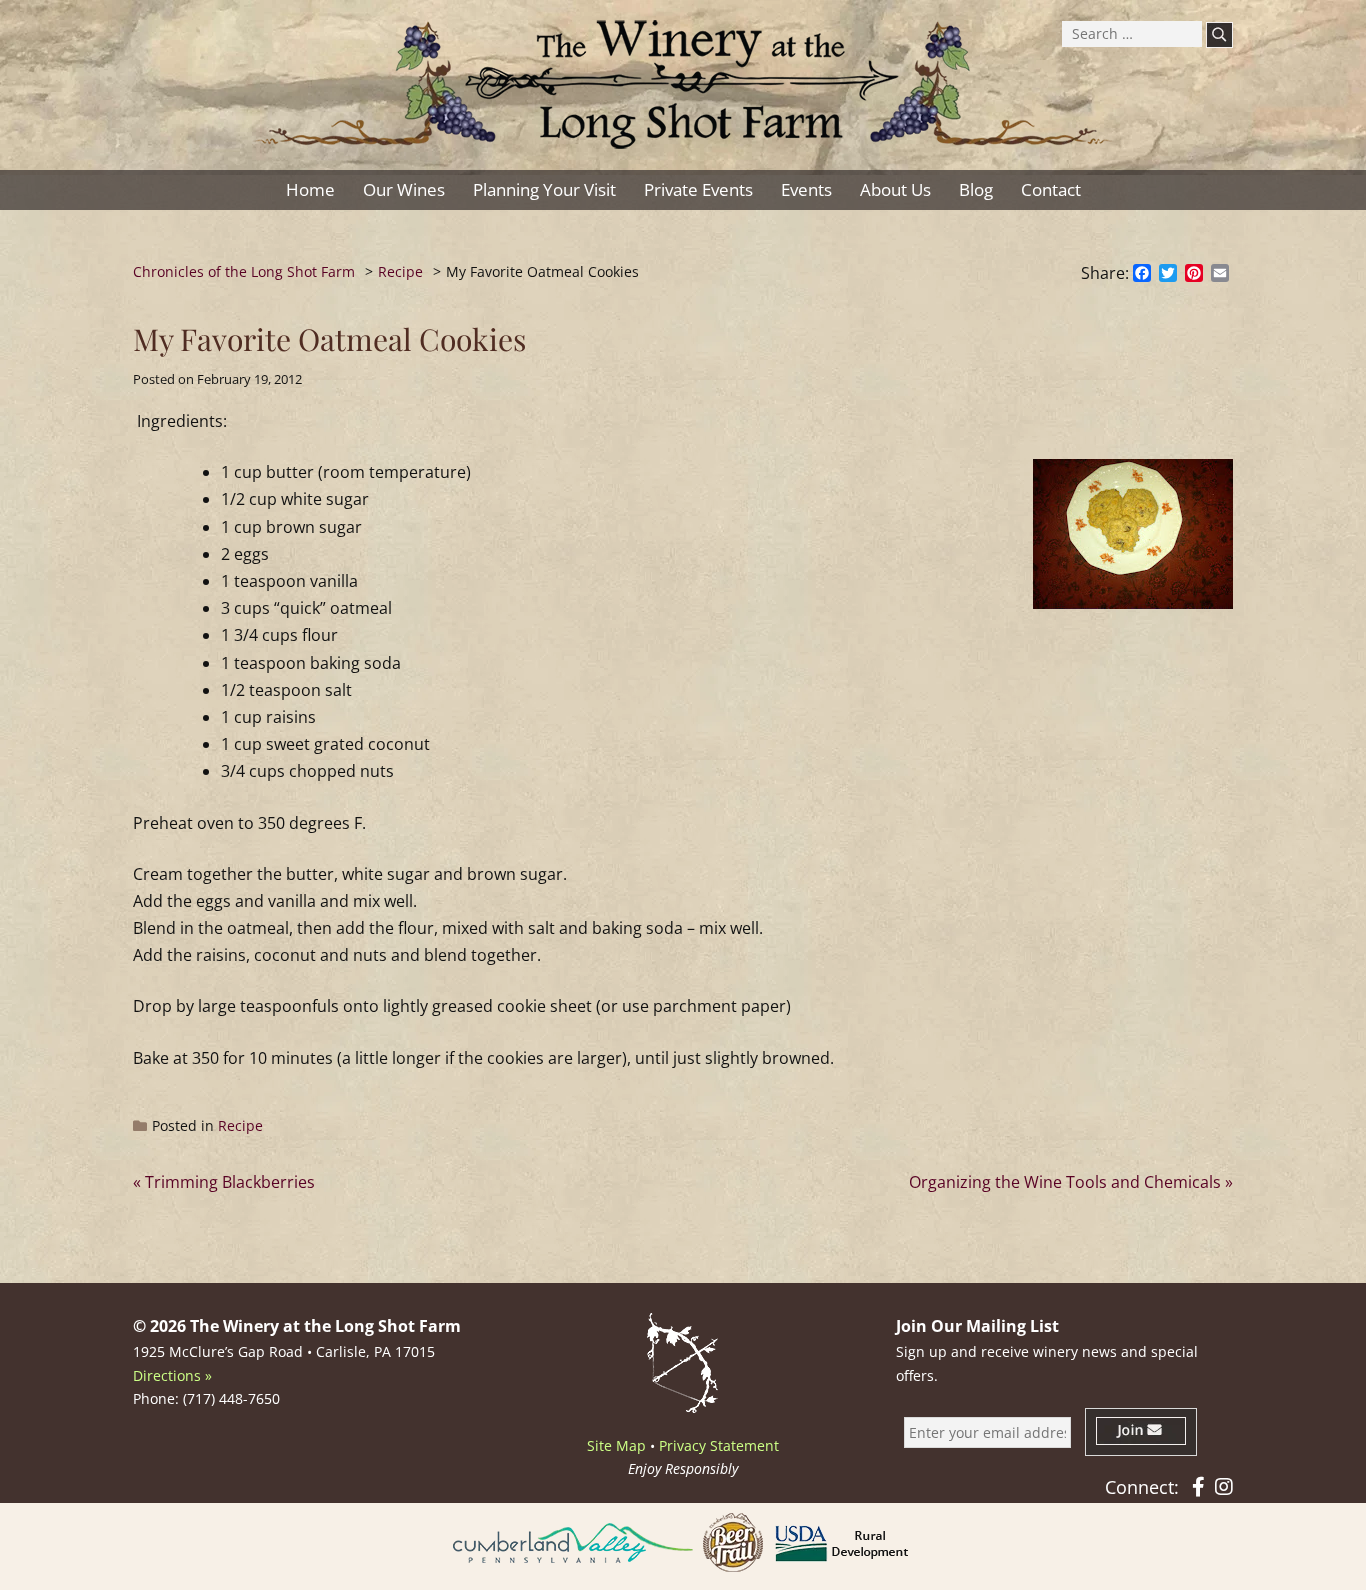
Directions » (172, 1375)
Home (310, 189)
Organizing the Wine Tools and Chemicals (1065, 1182)
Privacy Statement (719, 1445)
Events (806, 189)
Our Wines (404, 189)
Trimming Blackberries (230, 1182)
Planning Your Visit (544, 189)
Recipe (240, 1125)
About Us (895, 189)
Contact (1051, 189)
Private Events (698, 189)
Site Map (616, 1445)
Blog (976, 189)
